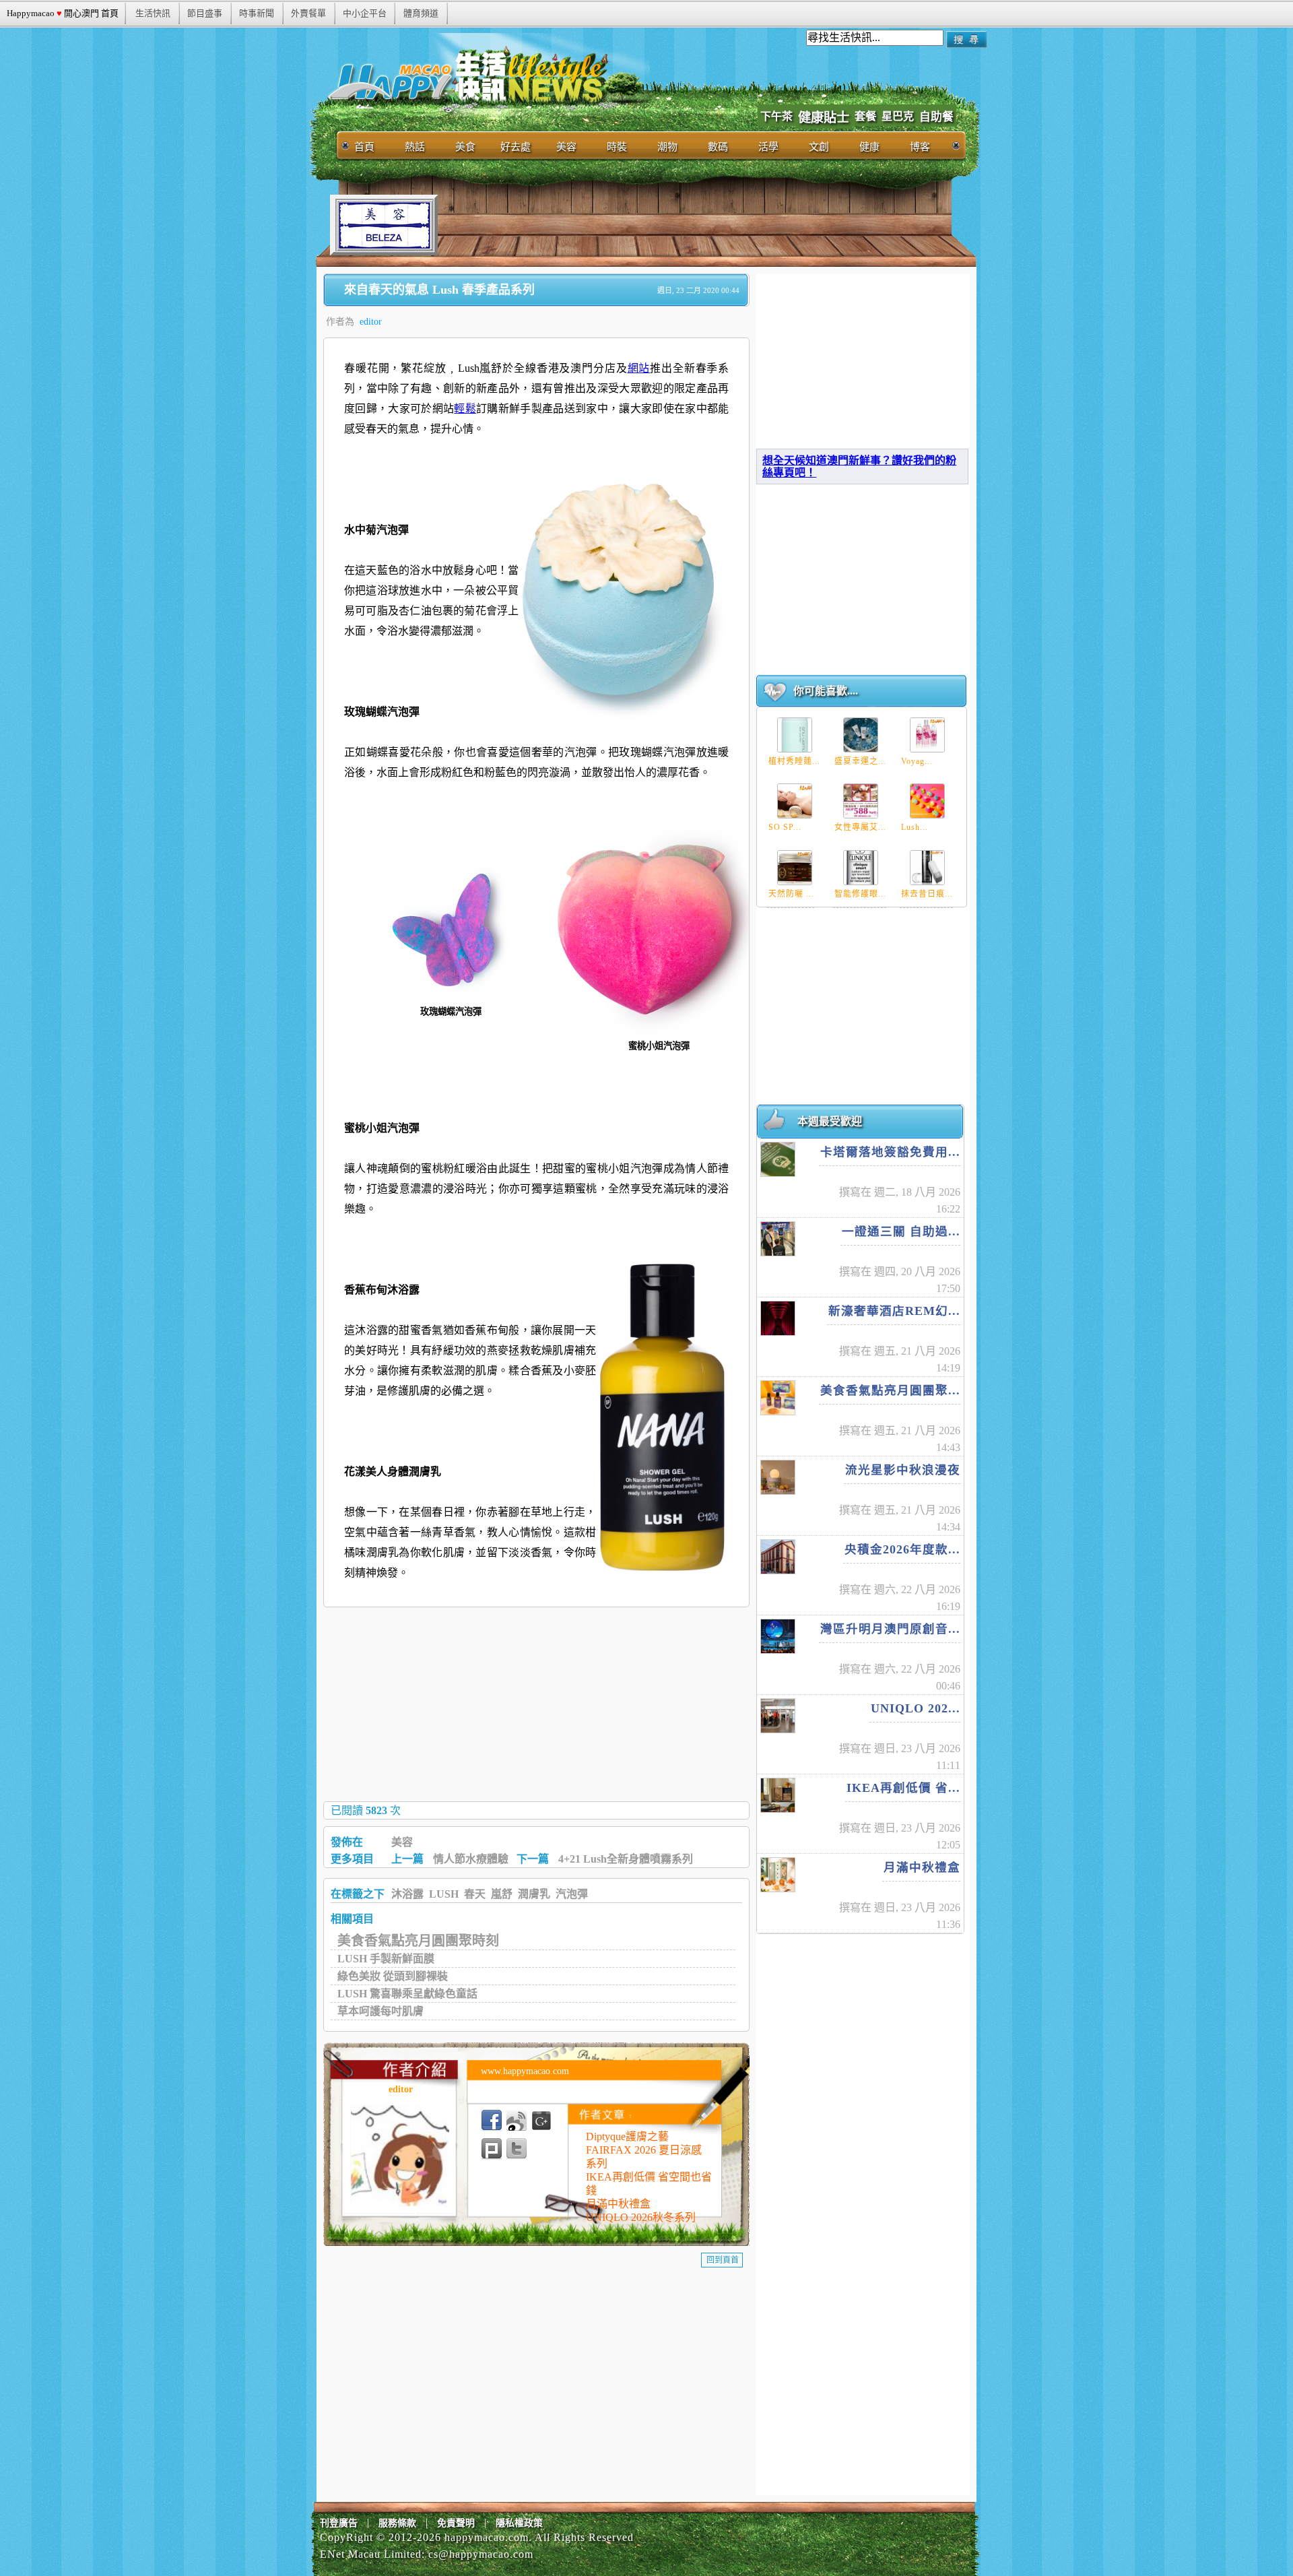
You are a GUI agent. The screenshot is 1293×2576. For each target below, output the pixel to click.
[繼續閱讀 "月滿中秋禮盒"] (778, 1875)
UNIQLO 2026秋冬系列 (641, 2217)
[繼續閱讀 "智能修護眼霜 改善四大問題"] (861, 868)
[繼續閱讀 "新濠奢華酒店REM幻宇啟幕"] (778, 1318)
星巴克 (898, 116)
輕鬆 (465, 409)
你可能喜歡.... (826, 691)
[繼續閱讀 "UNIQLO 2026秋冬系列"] (778, 1716)
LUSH (444, 1894)
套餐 (865, 116)
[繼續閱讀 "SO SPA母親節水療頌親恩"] (795, 801)
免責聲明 (456, 2523)
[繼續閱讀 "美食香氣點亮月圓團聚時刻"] (778, 1398)
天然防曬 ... (791, 894)
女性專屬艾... (860, 827)
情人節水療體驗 (471, 1859)
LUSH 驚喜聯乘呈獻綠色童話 (407, 1994)
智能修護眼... (860, 894)
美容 (402, 1842)
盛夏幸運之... (860, 761)
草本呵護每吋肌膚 (380, 2011)
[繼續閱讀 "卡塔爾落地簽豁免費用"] (778, 1159)
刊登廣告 (339, 2523)
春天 (475, 1894)
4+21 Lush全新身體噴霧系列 (626, 1859)
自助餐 (936, 117)
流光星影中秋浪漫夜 (903, 1470)
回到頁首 (723, 2260)
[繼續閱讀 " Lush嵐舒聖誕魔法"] (927, 801)
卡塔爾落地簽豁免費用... (890, 1152)
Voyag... (917, 761)
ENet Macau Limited (371, 2554)
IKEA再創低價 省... (903, 1788)
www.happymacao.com (525, 2071)
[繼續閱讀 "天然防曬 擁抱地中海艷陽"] (795, 868)
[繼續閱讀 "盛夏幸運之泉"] (861, 735)
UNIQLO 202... (916, 1708)
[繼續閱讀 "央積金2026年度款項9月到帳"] (778, 1557)
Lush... (915, 827)
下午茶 (776, 116)
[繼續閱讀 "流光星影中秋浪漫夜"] (778, 1477)
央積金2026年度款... (902, 1549)
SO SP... (785, 827)
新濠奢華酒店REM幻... (894, 1311)
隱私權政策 (519, 2523)
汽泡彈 (572, 1894)
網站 (639, 368)
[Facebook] (492, 2121)
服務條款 (397, 2523)
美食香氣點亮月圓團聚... (890, 1390)
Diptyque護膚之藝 (627, 2136)
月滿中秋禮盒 (618, 2204)
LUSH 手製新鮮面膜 (386, 1959)
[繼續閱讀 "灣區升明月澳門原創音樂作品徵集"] (778, 1636)
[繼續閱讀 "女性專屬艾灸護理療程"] (861, 801)
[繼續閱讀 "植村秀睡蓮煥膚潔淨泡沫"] (795, 735)
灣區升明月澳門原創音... (890, 1629)
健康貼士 (824, 118)
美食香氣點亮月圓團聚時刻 (418, 1941)
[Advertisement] (683, 225)
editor (371, 322)
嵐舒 (502, 1894)
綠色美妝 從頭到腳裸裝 (393, 1976)
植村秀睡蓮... (794, 761)
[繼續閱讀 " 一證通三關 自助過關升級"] (778, 1239)
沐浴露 (407, 1894)
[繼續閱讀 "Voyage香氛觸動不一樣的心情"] (927, 735)
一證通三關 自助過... (901, 1231)
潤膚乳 (534, 1894)
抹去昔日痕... (927, 894)
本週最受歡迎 (830, 1121)
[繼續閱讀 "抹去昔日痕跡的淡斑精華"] (927, 868)
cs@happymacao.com (481, 2554)
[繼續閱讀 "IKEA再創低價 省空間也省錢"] (778, 1795)
